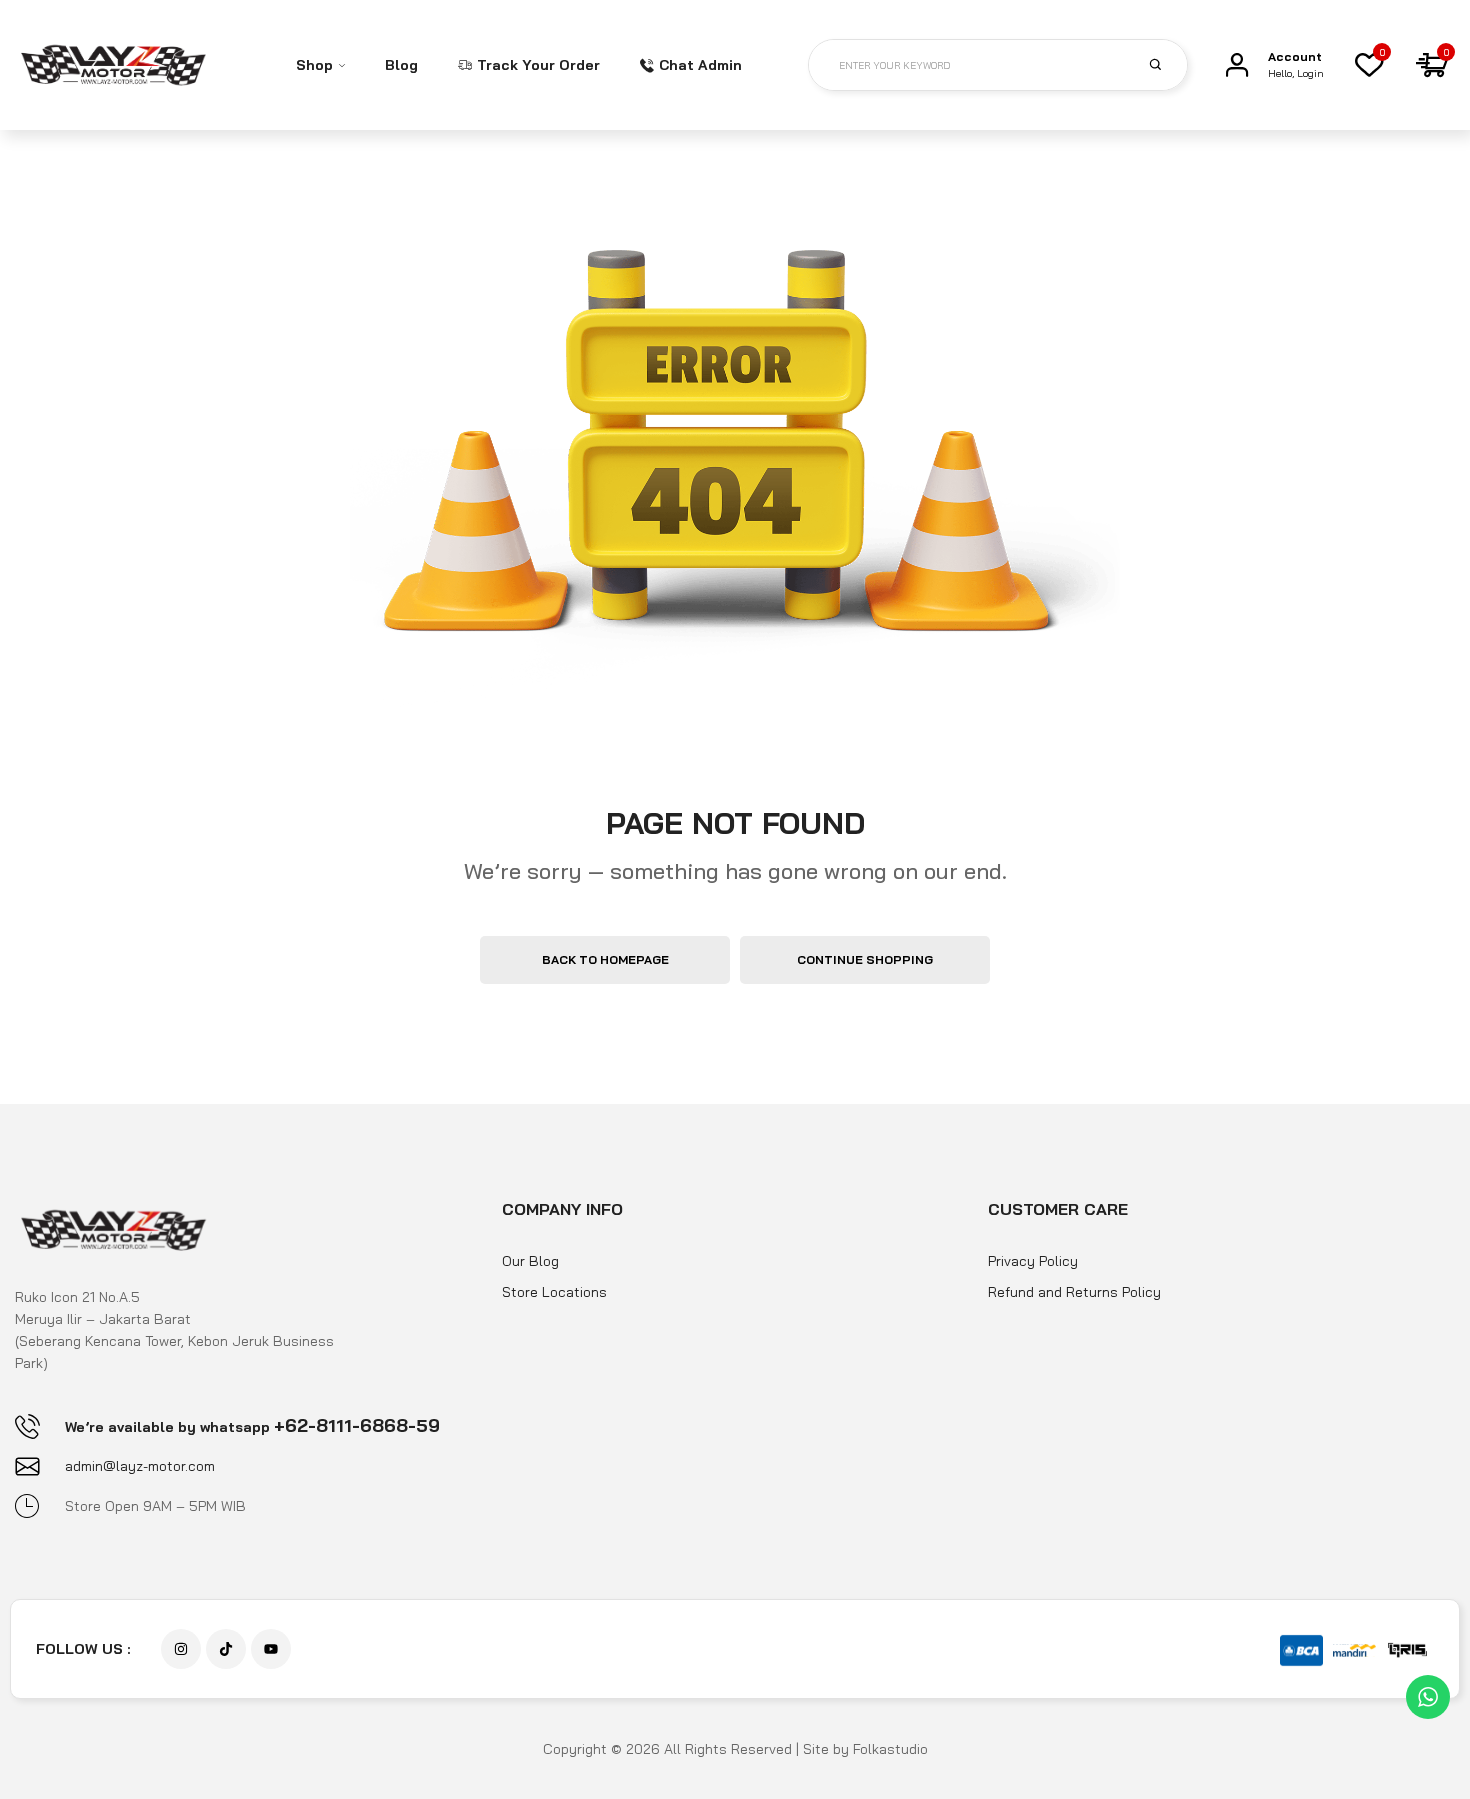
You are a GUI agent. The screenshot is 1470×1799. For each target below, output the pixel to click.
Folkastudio (890, 1749)
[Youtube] (271, 1649)
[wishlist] (1369, 65)
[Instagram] (181, 1649)
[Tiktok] (226, 1649)
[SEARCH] (1167, 64)
